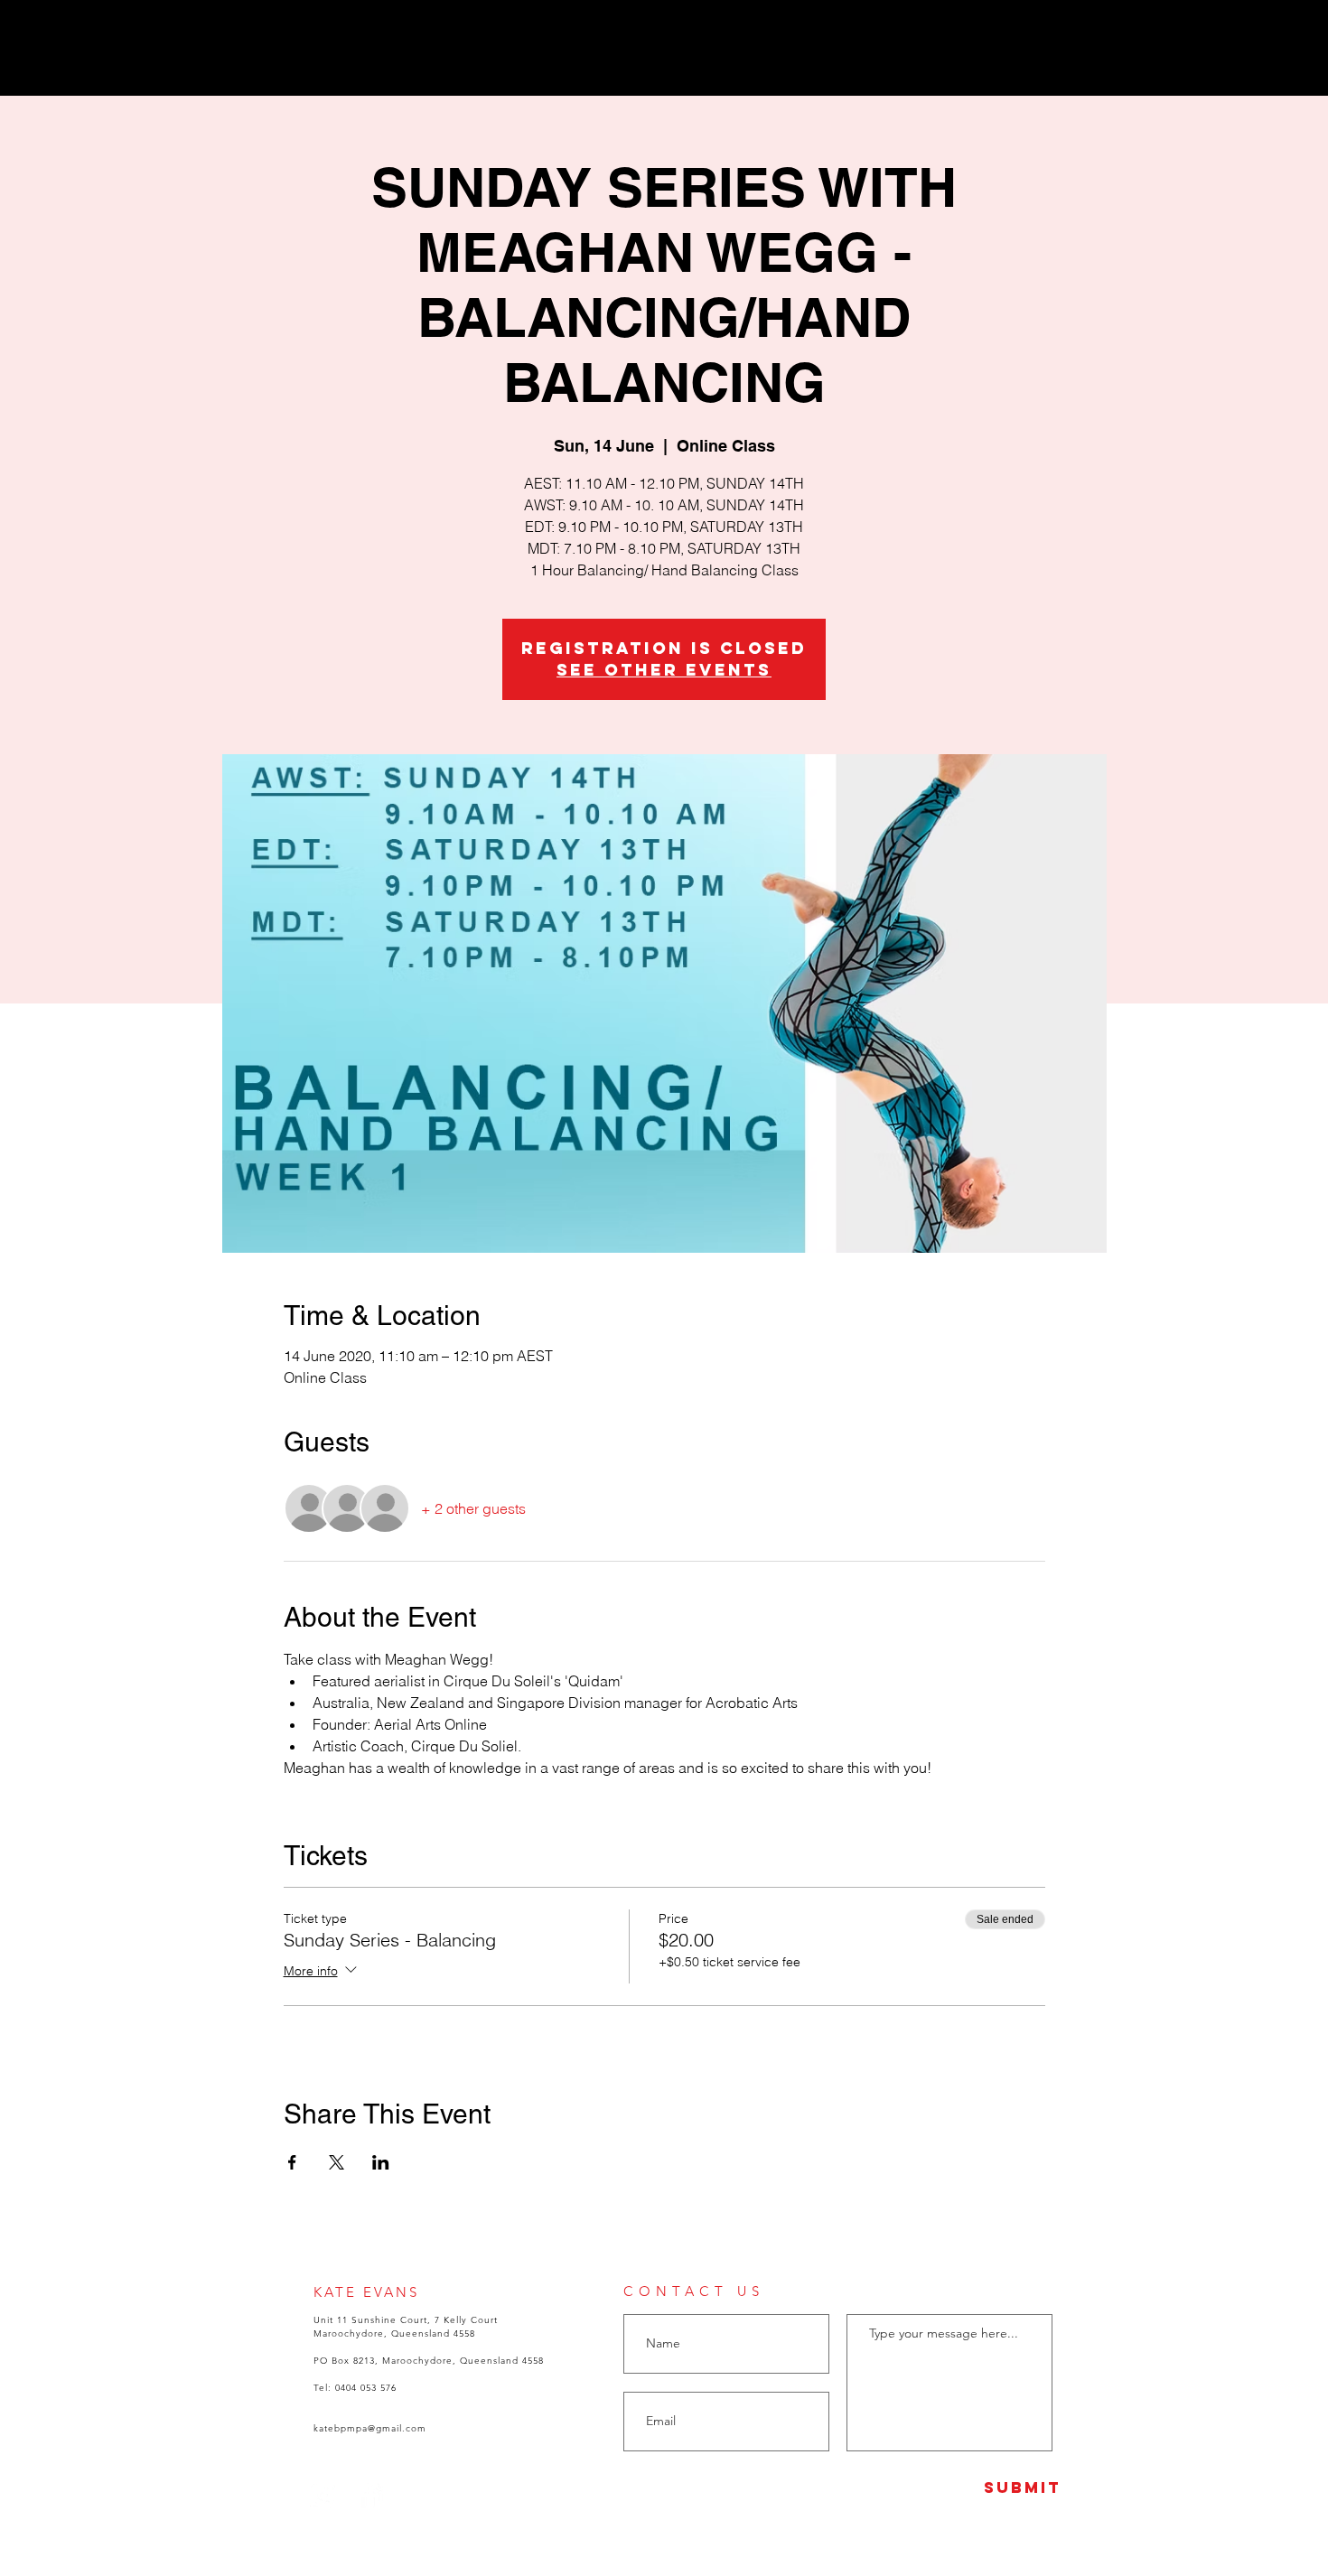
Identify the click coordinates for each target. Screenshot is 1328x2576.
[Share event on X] (337, 2162)
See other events (664, 670)
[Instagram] (1263, 34)
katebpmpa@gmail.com (370, 2428)
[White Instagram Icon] (322, 2495)
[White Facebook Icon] (370, 2495)
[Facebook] (1237, 34)
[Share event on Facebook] (292, 2162)
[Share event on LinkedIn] (381, 2162)
